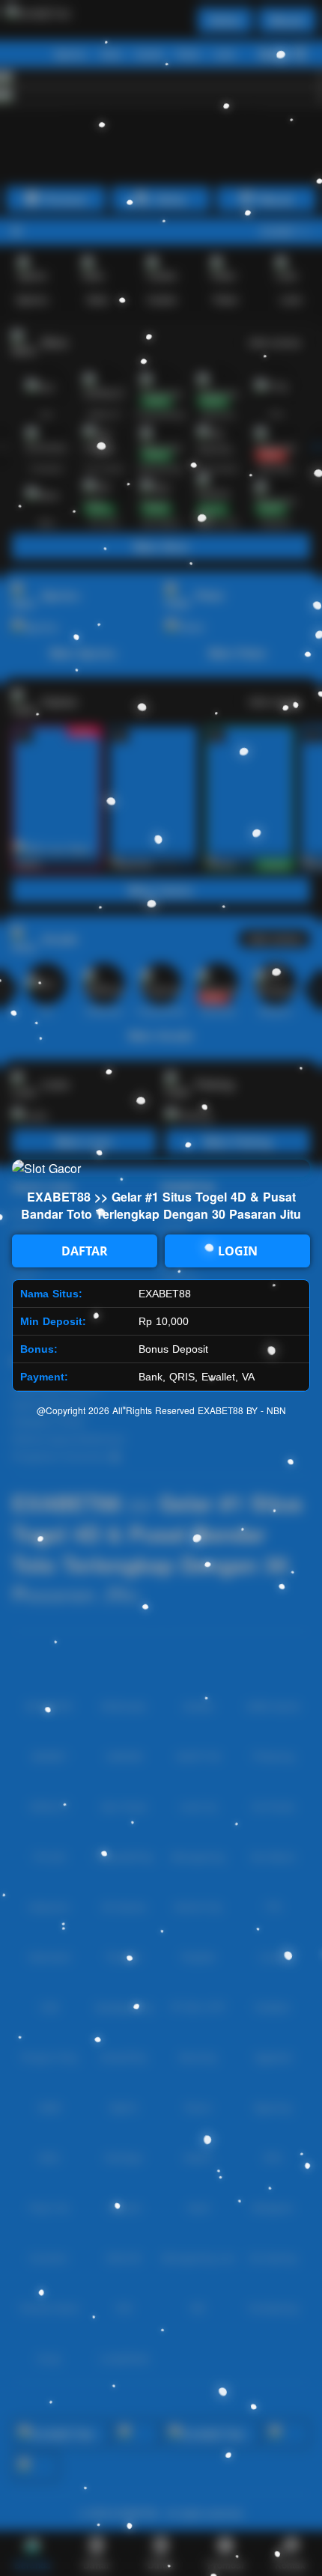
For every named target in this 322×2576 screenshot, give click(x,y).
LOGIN (238, 1251)
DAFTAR (85, 1251)
